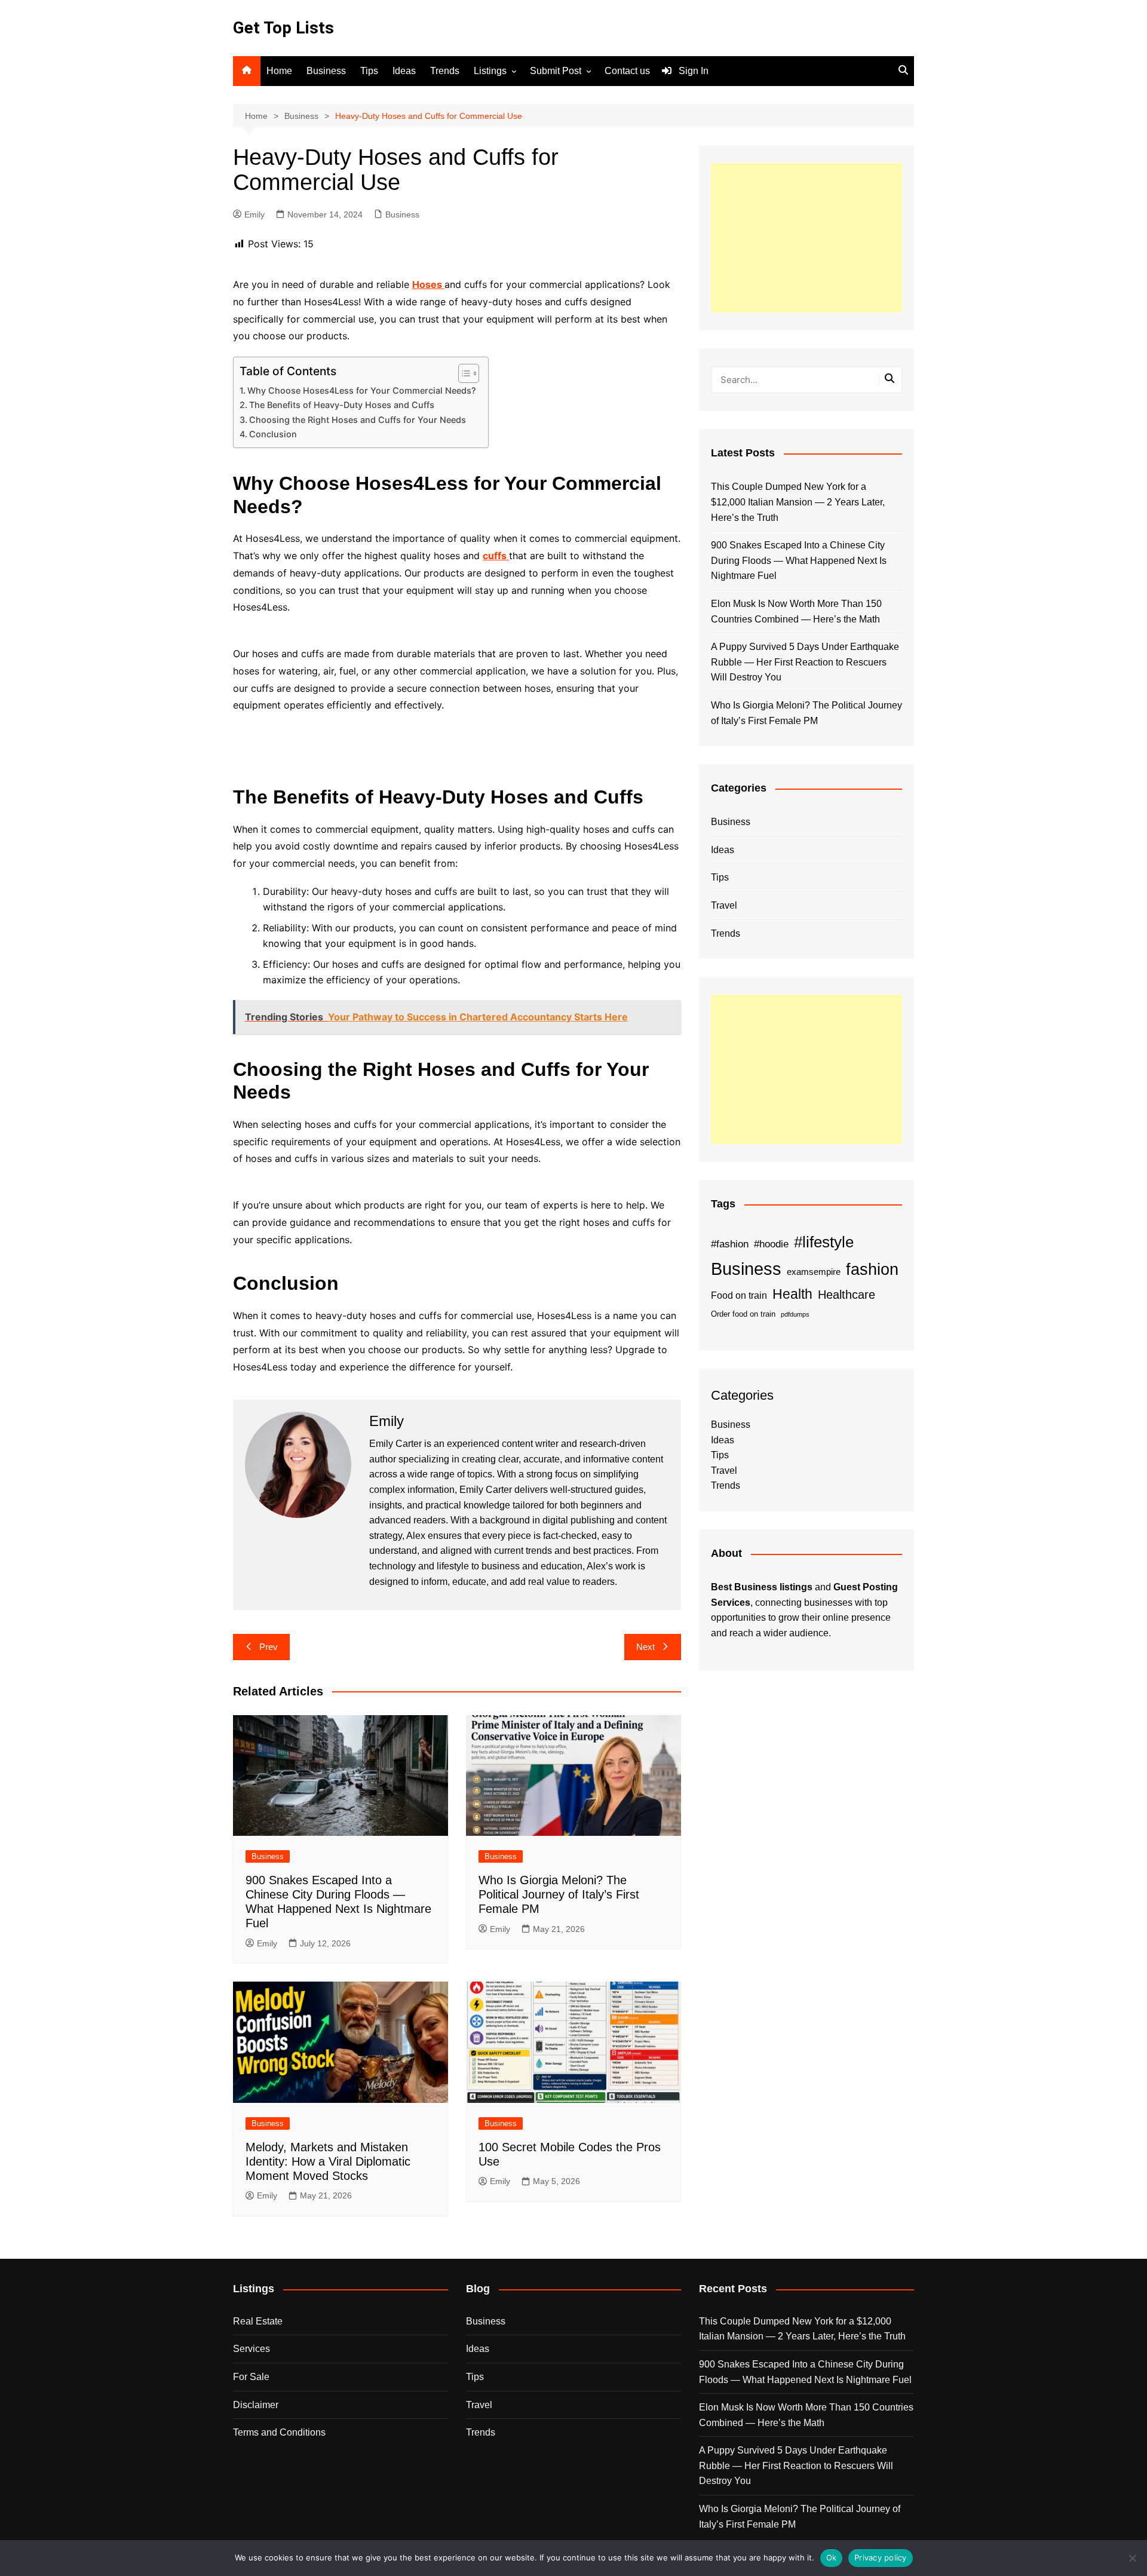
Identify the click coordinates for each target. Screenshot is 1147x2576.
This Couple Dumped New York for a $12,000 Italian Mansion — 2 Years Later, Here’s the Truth (798, 502)
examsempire (814, 1272)
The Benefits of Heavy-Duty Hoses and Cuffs (342, 405)
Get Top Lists (283, 28)
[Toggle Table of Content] (463, 373)
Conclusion (273, 434)
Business (326, 71)
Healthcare (847, 1295)
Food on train (739, 1295)
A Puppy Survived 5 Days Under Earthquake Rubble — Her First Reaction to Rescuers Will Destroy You (805, 662)
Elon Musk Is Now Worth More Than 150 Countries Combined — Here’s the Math (796, 611)
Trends (445, 71)
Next (645, 1647)
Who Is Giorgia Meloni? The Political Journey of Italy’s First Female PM (559, 1894)
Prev (269, 1647)
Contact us (627, 71)
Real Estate (258, 2321)
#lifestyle (824, 1242)
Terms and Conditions (279, 2432)
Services (252, 2349)
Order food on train (743, 1314)
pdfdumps (795, 1314)
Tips (369, 71)
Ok (832, 2557)
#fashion (730, 1244)
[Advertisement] (806, 238)
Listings (490, 71)
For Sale (251, 2377)
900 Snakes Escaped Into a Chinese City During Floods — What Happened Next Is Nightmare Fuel (799, 560)
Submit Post (556, 71)
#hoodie (771, 1244)
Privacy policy (881, 2557)
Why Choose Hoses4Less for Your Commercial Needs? (362, 390)
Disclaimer (256, 2405)
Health (792, 1294)
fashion (872, 1269)
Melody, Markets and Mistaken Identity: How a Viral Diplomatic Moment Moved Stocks (328, 2161)
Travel (724, 905)
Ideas (404, 71)
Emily (254, 214)
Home (279, 71)
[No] (1132, 2558)
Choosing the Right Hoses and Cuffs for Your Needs (358, 420)
